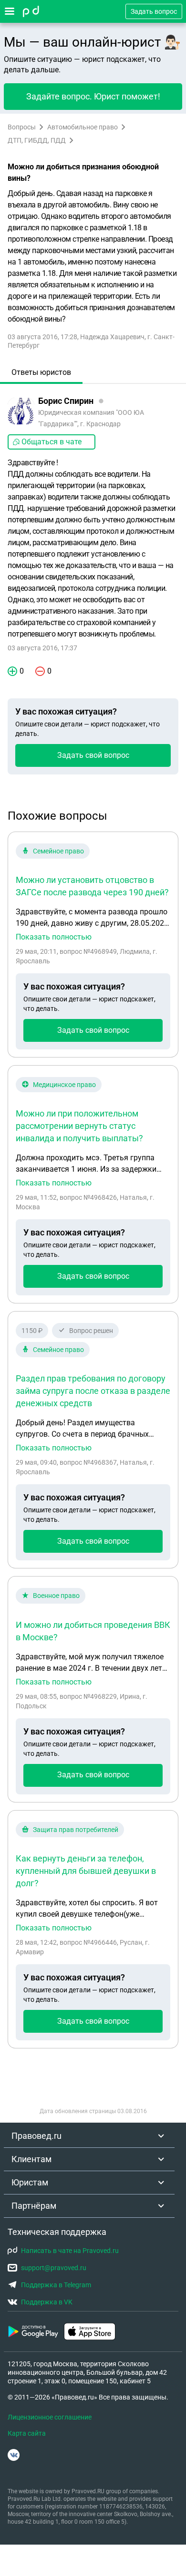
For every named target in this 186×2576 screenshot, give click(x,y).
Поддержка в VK (47, 2302)
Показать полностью (54, 937)
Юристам (30, 2182)
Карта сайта (27, 2433)
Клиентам (31, 2159)
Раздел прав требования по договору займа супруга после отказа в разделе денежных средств (93, 1391)
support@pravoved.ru (54, 2268)
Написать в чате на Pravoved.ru (70, 2251)
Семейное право (58, 851)
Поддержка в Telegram (56, 2285)
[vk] (14, 2455)
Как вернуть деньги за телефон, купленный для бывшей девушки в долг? (86, 1871)
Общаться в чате (52, 442)
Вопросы (22, 127)
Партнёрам (34, 2206)
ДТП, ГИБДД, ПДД (37, 140)
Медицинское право (64, 1085)
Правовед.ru (36, 2136)
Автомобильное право (83, 127)
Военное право (56, 1596)
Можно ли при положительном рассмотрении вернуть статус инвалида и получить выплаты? (79, 1126)
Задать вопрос (154, 11)
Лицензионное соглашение (50, 2417)
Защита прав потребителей (76, 1830)
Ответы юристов (41, 372)
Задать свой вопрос (93, 755)
